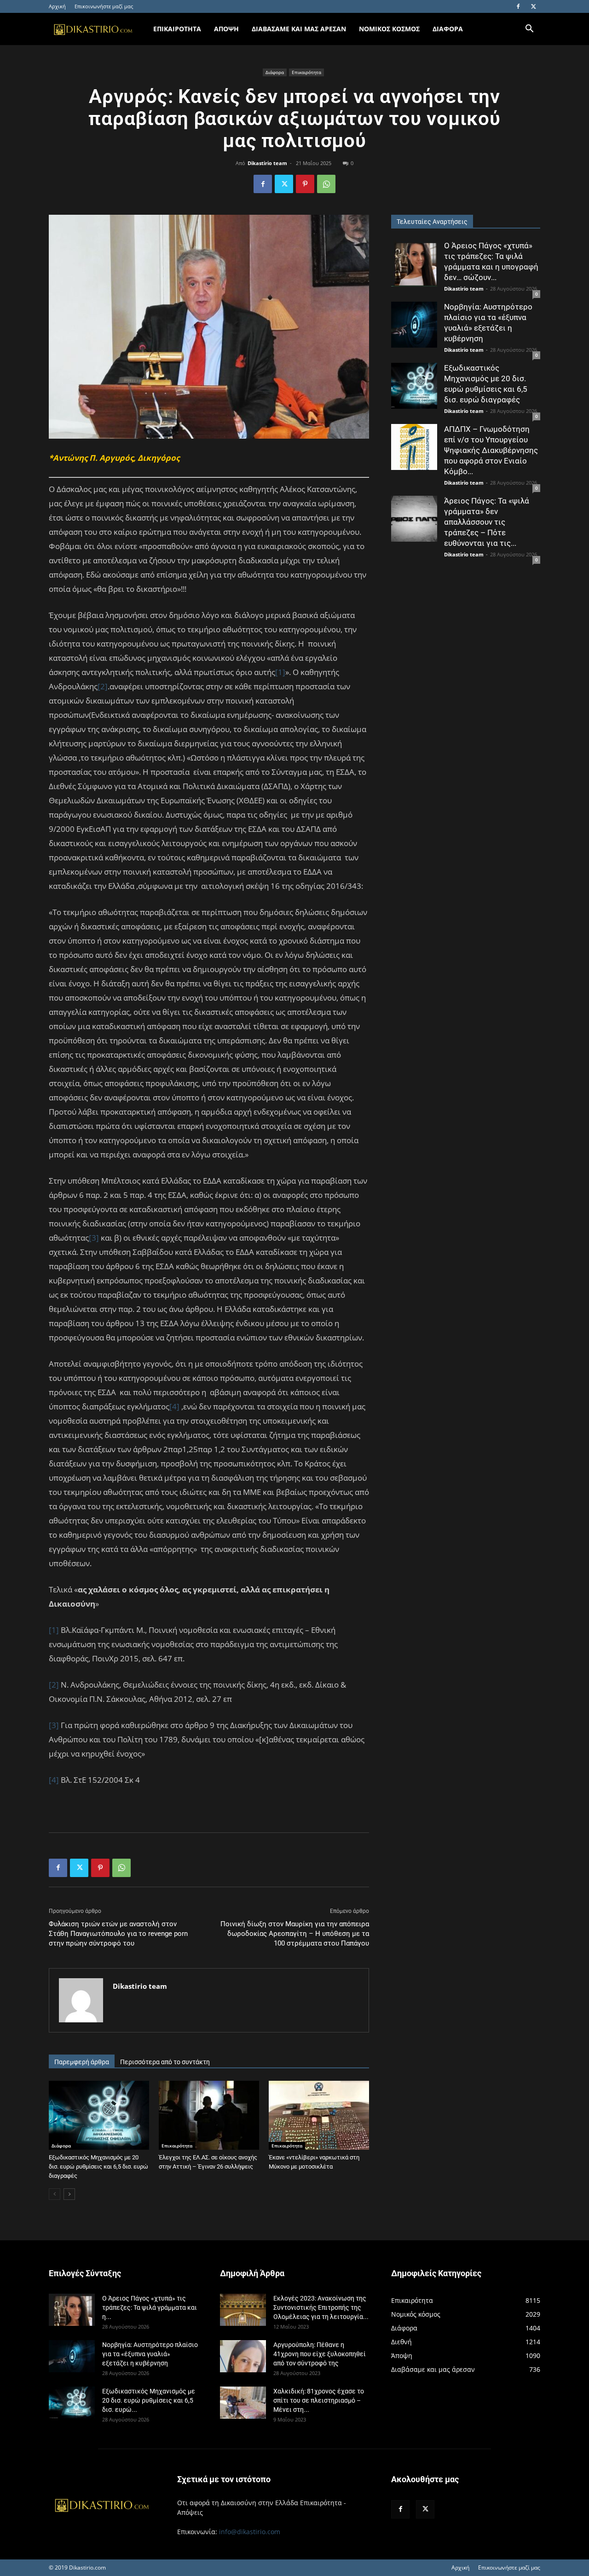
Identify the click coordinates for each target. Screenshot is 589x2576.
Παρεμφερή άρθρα (82, 2062)
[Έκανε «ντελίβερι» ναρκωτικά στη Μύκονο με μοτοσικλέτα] (319, 2115)
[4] (174, 1406)
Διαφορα (448, 29)
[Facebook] (518, 6)
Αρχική (57, 6)
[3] (94, 1238)
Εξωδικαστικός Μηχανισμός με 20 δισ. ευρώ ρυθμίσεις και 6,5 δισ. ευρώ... (149, 2400)
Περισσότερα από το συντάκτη (165, 2062)
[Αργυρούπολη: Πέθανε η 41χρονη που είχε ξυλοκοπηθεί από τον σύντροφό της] (243, 2356)
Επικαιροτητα (177, 29)
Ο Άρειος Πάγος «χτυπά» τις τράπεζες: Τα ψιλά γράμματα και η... (150, 2307)
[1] (280, 672)
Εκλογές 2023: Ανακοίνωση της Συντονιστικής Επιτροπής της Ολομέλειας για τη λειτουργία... (321, 2307)
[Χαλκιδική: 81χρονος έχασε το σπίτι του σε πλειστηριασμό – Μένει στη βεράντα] (243, 2403)
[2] (103, 686)
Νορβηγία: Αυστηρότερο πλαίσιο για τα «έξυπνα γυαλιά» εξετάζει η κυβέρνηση (150, 2354)
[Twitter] (533, 6)
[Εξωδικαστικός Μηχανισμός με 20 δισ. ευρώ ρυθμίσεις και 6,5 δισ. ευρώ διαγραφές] (99, 2115)
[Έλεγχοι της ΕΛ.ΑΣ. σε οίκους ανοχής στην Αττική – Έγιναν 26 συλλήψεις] (209, 2115)
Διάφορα (275, 72)
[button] (529, 30)
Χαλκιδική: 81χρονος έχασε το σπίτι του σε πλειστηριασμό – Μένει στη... (319, 2400)
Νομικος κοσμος (389, 29)
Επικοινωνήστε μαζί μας (104, 6)
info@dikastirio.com (250, 2532)
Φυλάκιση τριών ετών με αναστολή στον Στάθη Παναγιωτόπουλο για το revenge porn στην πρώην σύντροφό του (118, 1934)
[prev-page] (55, 2194)
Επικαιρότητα (306, 72)
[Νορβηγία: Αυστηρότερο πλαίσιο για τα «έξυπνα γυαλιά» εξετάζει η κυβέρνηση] (414, 325)
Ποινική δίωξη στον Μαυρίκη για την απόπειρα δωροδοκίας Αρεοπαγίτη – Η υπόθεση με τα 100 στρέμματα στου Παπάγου (295, 1934)
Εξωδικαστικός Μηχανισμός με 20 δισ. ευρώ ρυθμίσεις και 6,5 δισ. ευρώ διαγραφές (98, 2167)
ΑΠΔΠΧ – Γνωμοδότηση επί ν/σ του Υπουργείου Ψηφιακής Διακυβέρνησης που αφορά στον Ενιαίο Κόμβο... (491, 450)
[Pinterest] (305, 184)
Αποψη (226, 29)
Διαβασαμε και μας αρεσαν (299, 29)
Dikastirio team (267, 163)
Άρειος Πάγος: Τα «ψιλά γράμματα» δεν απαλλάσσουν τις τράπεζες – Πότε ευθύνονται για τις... (487, 522)
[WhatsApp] (326, 184)
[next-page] (69, 2194)
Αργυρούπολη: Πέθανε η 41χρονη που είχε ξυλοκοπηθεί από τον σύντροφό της (320, 2354)
